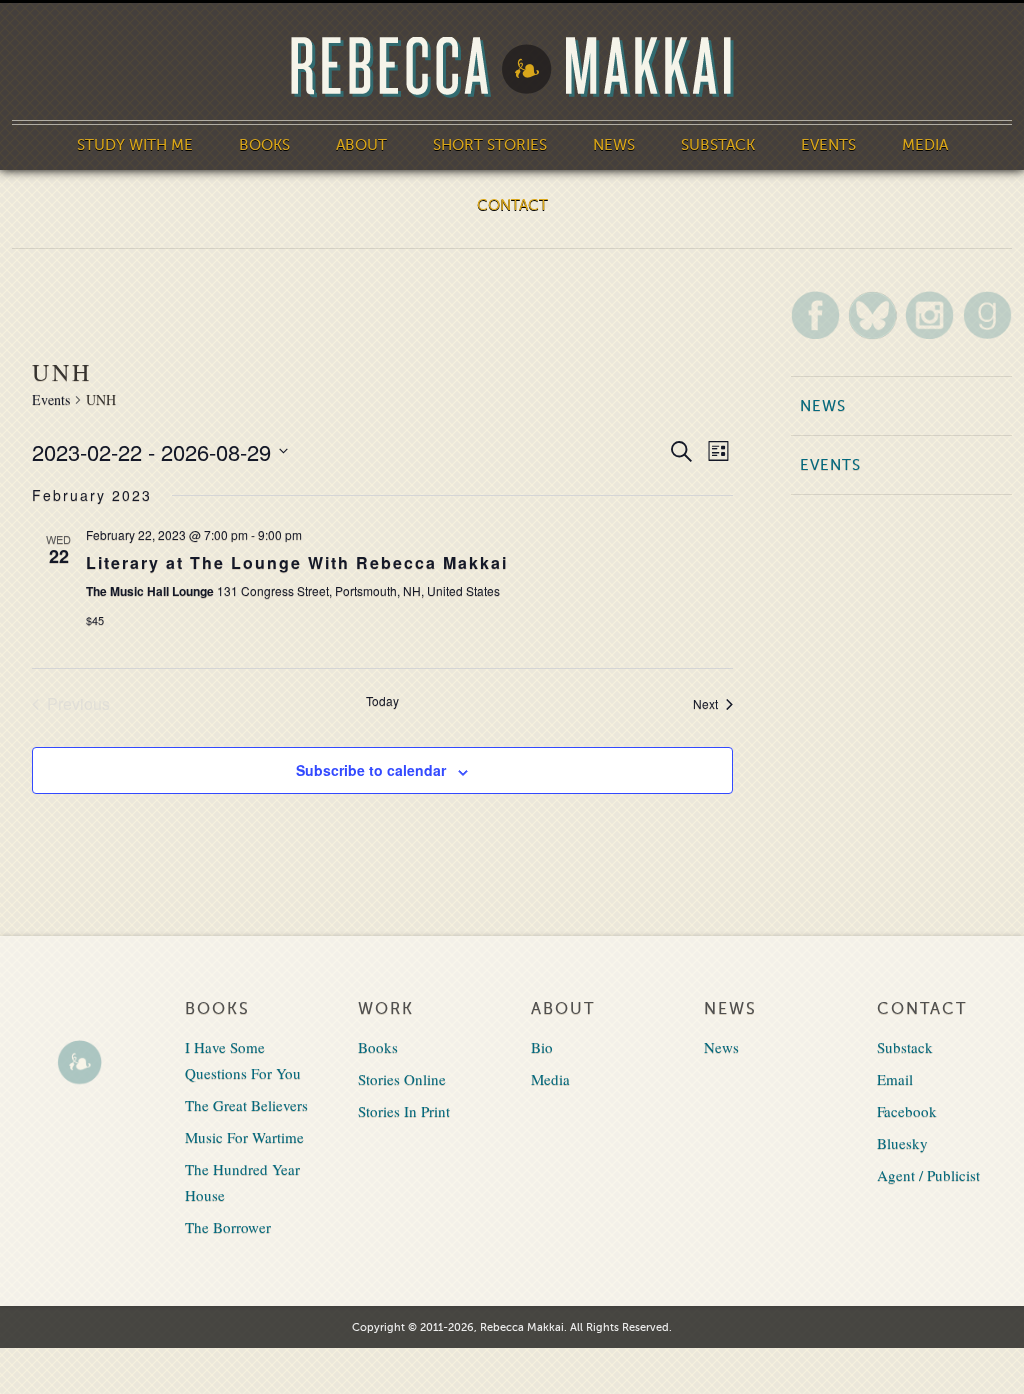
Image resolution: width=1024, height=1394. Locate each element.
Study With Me (135, 145)
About (361, 145)
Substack (718, 145)
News (614, 145)
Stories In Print (404, 1111)
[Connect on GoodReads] (987, 315)
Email (895, 1079)
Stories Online (402, 1079)
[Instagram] (929, 315)
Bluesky (902, 1143)
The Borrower (228, 1227)
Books (264, 145)
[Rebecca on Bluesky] (872, 315)
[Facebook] (815, 315)
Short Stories (490, 145)
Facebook (907, 1111)
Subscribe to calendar (371, 770)
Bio (542, 1047)
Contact (512, 205)
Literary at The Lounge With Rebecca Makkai (297, 562)
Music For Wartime (244, 1137)
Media (925, 145)
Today (382, 701)
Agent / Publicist (928, 1175)
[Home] (512, 67)
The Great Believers (246, 1105)
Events (828, 145)
